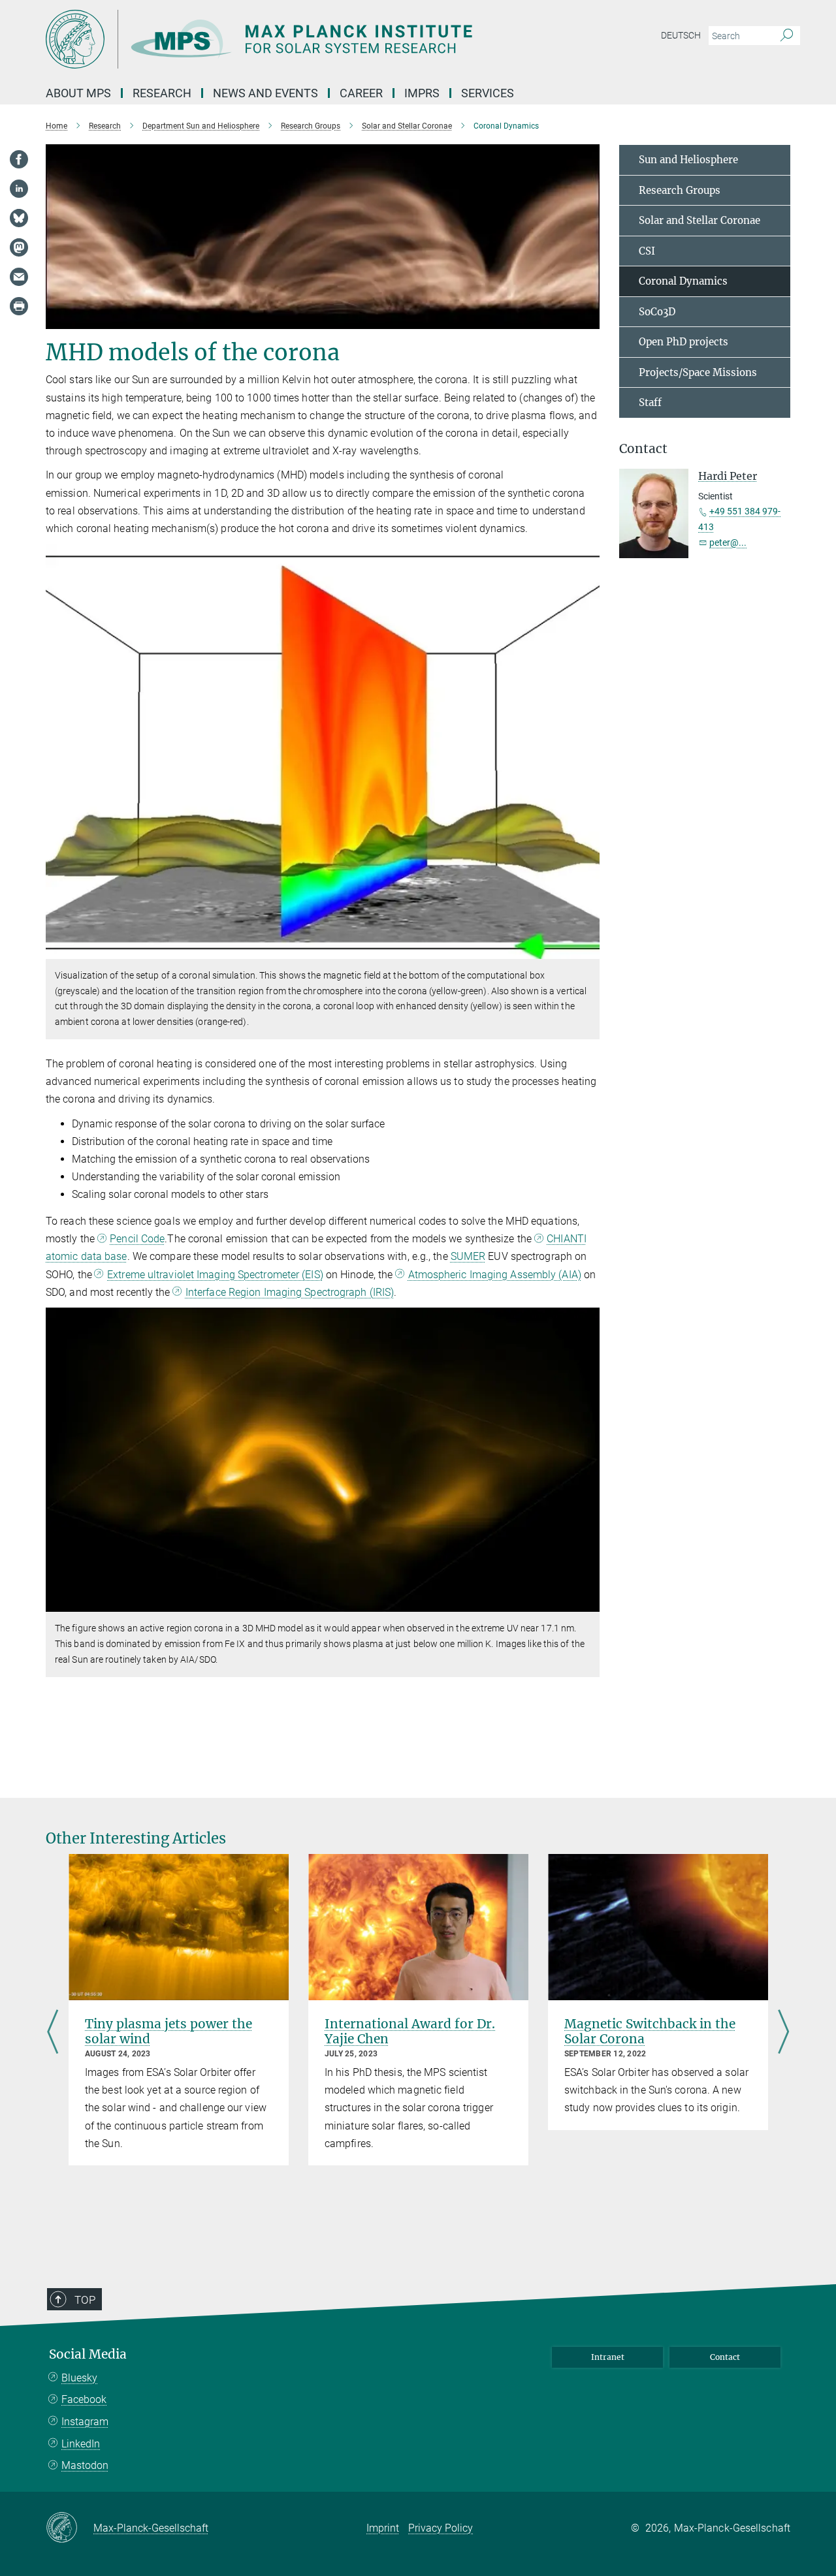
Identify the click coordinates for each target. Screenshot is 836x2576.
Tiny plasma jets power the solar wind (169, 2031)
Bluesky (79, 2378)
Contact (725, 2357)
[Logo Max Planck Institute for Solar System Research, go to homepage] (291, 39)
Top (85, 2300)
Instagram (85, 2422)
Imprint (383, 2528)
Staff (650, 402)
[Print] (19, 306)
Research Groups (680, 190)
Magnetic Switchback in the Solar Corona (650, 2031)
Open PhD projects (683, 342)
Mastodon (85, 2465)
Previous (53, 2033)
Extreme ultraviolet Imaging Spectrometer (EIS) (215, 1275)
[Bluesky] (19, 218)
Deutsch (681, 35)
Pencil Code (137, 1239)
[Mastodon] (19, 247)
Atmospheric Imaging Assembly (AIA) (495, 1275)
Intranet (608, 2357)
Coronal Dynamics (683, 281)
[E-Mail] (19, 277)
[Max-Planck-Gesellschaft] (70, 2528)
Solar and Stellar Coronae (699, 220)
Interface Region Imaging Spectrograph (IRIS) (290, 1292)
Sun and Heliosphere (688, 160)
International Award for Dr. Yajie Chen (410, 2031)
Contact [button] (643, 449)
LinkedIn (81, 2444)
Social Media (88, 2354)
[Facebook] (19, 159)
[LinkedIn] (19, 189)
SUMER (468, 1256)
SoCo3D (657, 312)
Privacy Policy (441, 2528)
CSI (647, 251)
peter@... (728, 542)
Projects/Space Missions (698, 372)
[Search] (787, 36)
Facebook (84, 2399)
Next (783, 2033)
